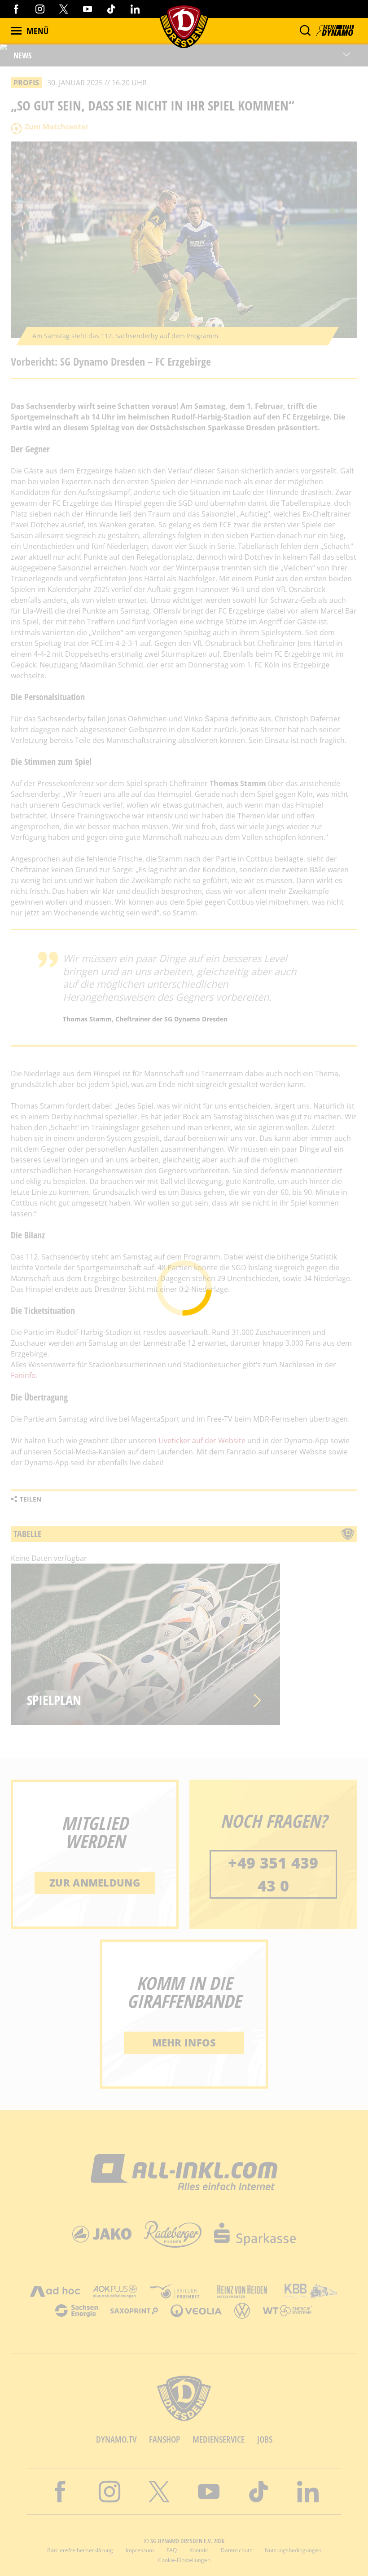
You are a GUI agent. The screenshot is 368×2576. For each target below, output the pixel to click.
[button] (305, 31)
